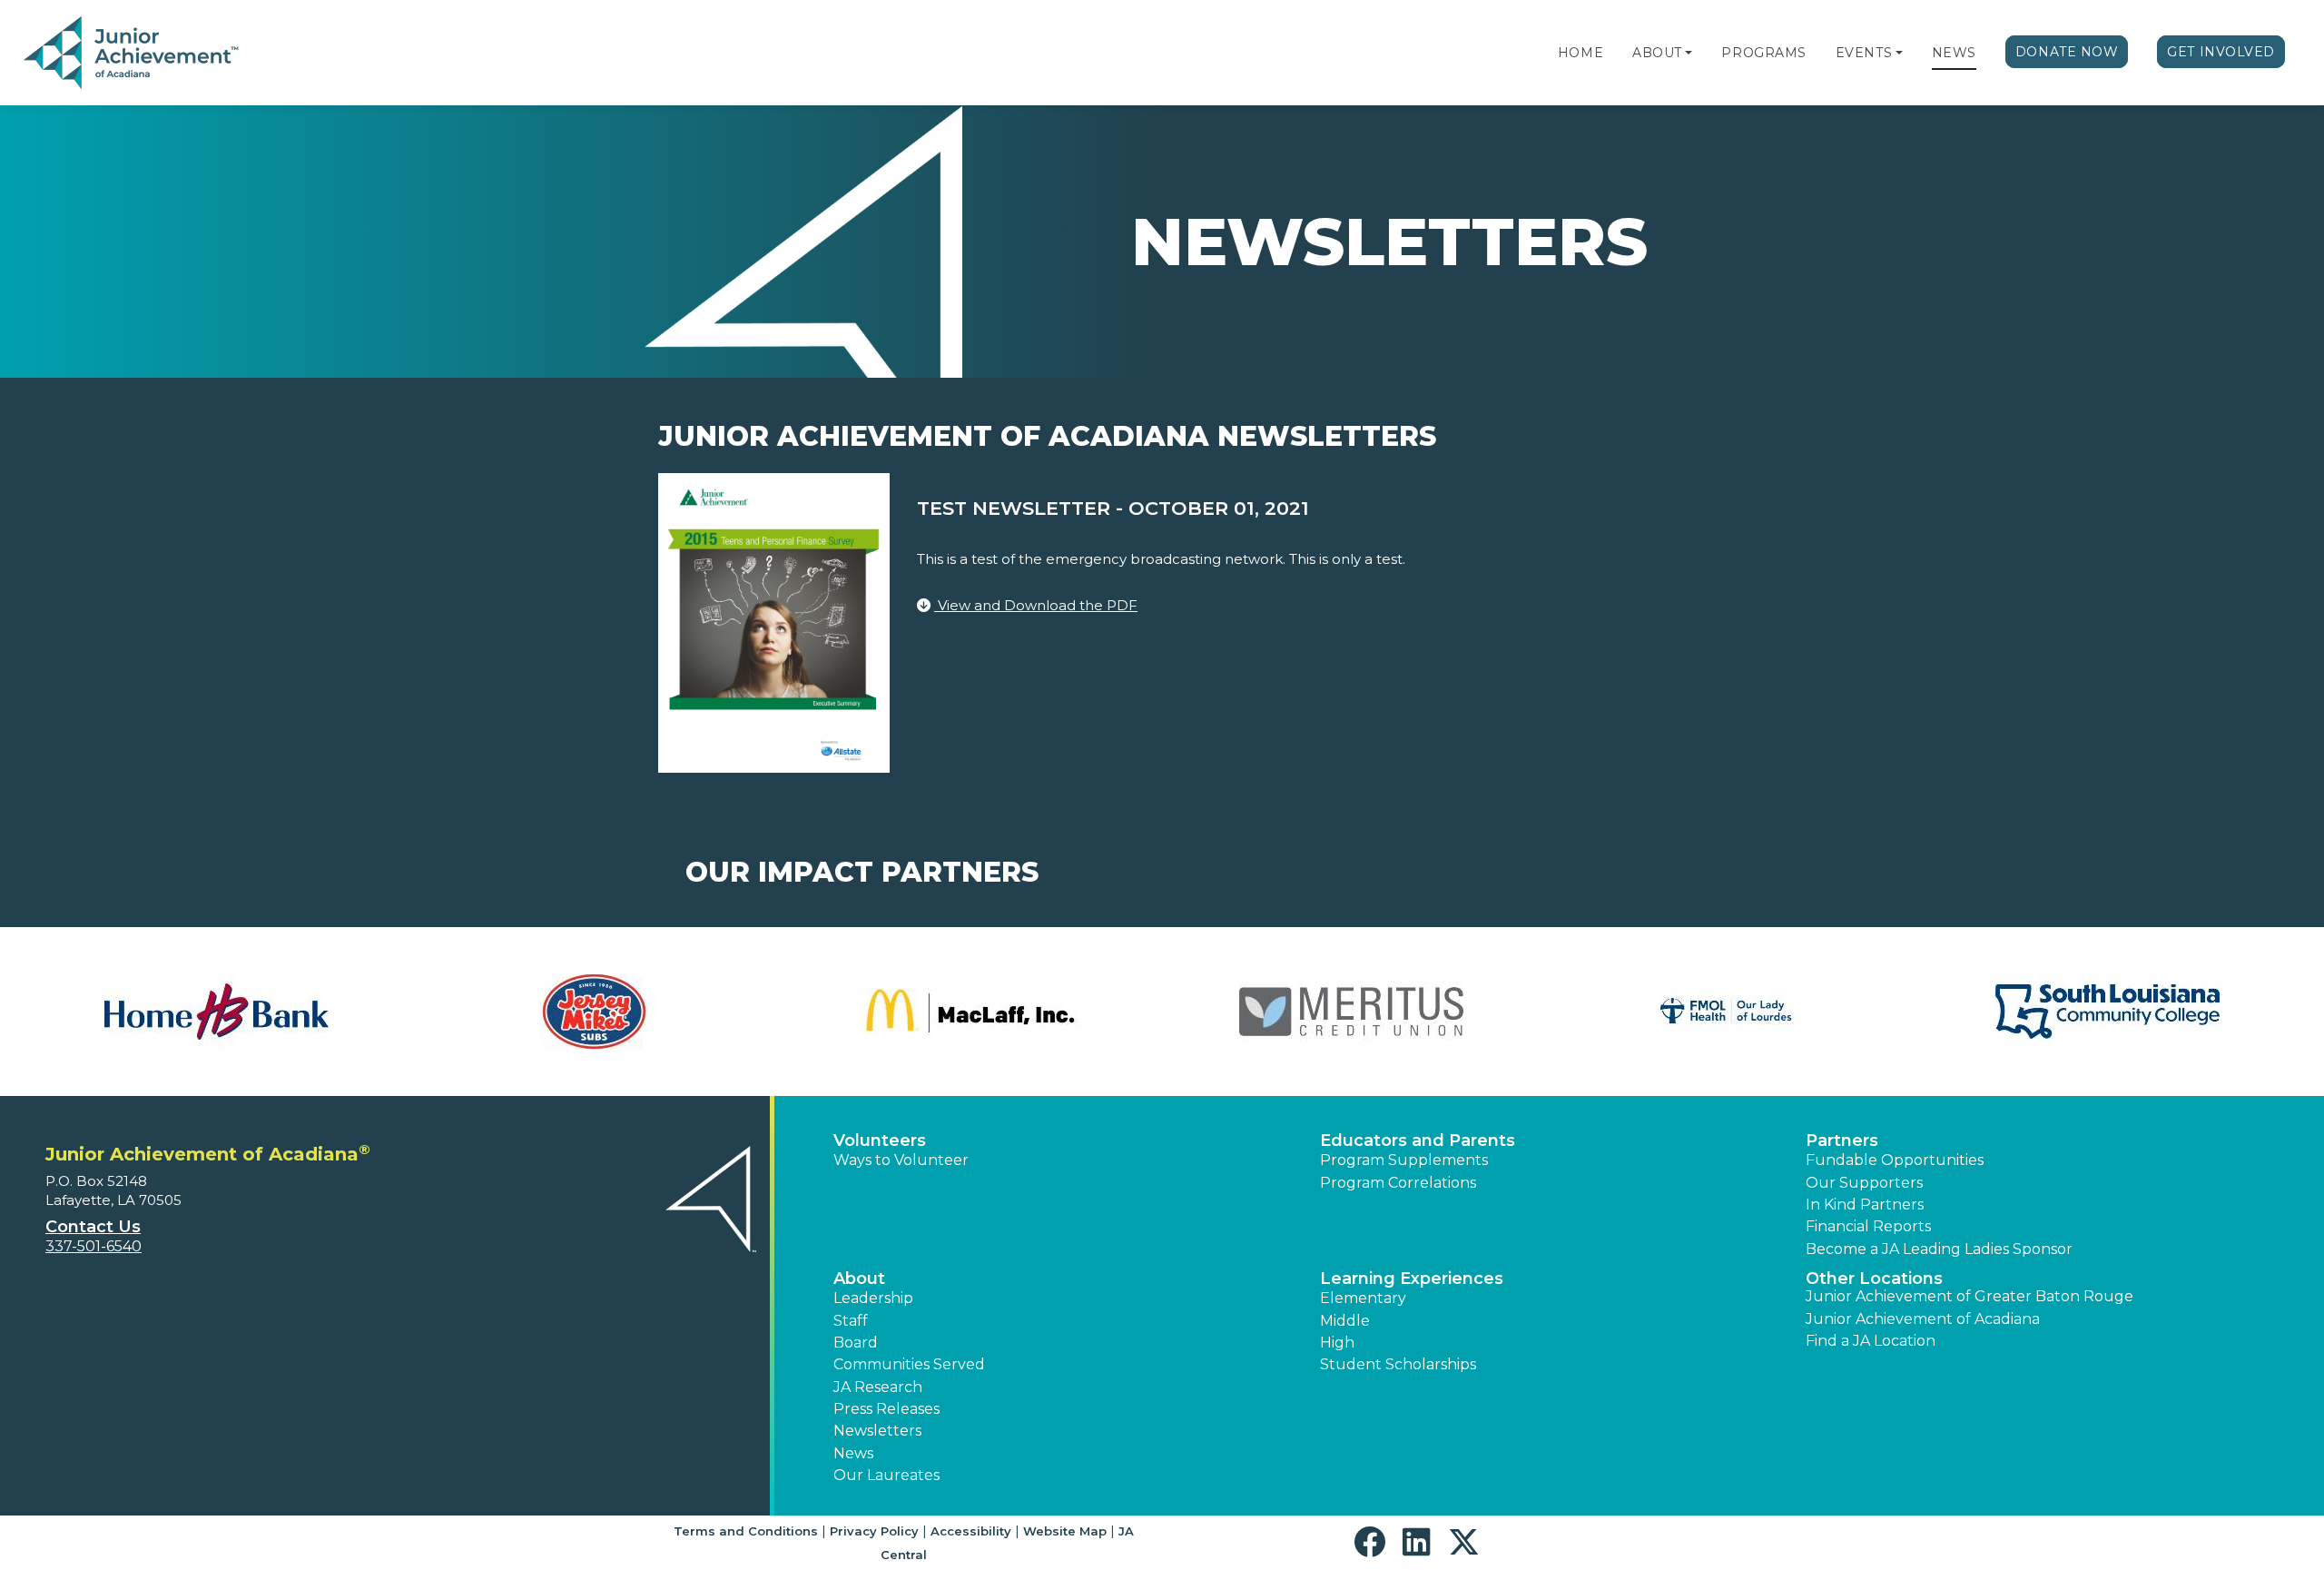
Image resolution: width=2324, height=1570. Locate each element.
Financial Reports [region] (1868, 1226)
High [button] (1337, 1343)
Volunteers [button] (880, 1140)
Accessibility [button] (971, 1531)
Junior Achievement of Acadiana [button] (1923, 1319)
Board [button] (856, 1343)
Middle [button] (1345, 1321)
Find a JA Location (1871, 1341)
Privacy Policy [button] (874, 1531)
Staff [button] (851, 1321)
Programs (1763, 53)
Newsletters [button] (877, 1431)
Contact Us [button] (93, 1227)
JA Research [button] (878, 1387)
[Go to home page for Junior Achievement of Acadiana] (133, 54)
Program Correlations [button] (1398, 1183)
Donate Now (2067, 52)
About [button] (859, 1279)
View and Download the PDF (1036, 605)
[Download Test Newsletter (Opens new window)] (774, 622)
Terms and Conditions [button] (746, 1531)
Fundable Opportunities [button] (1895, 1160)
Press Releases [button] (886, 1409)
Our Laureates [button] (886, 1475)
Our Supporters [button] (1864, 1183)
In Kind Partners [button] (1865, 1205)
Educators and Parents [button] (1418, 1140)
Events (1864, 53)
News (1954, 53)
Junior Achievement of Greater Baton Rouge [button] (1969, 1296)
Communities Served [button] (909, 1364)
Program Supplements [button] (1404, 1160)
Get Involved (2221, 52)
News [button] (853, 1453)
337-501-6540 (94, 1246)
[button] (1689, 53)
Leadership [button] (873, 1298)
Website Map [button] (1065, 1531)
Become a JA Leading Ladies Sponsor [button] (1939, 1249)
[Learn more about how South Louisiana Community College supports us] (225, 1012)
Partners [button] (1842, 1140)
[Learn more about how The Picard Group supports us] (954, 1012)
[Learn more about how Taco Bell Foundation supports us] (576, 1012)
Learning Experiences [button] (1412, 1279)
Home (1581, 53)
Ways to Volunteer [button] (901, 1160)
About (1657, 53)
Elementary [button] (1363, 1298)
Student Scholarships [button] (1398, 1364)
